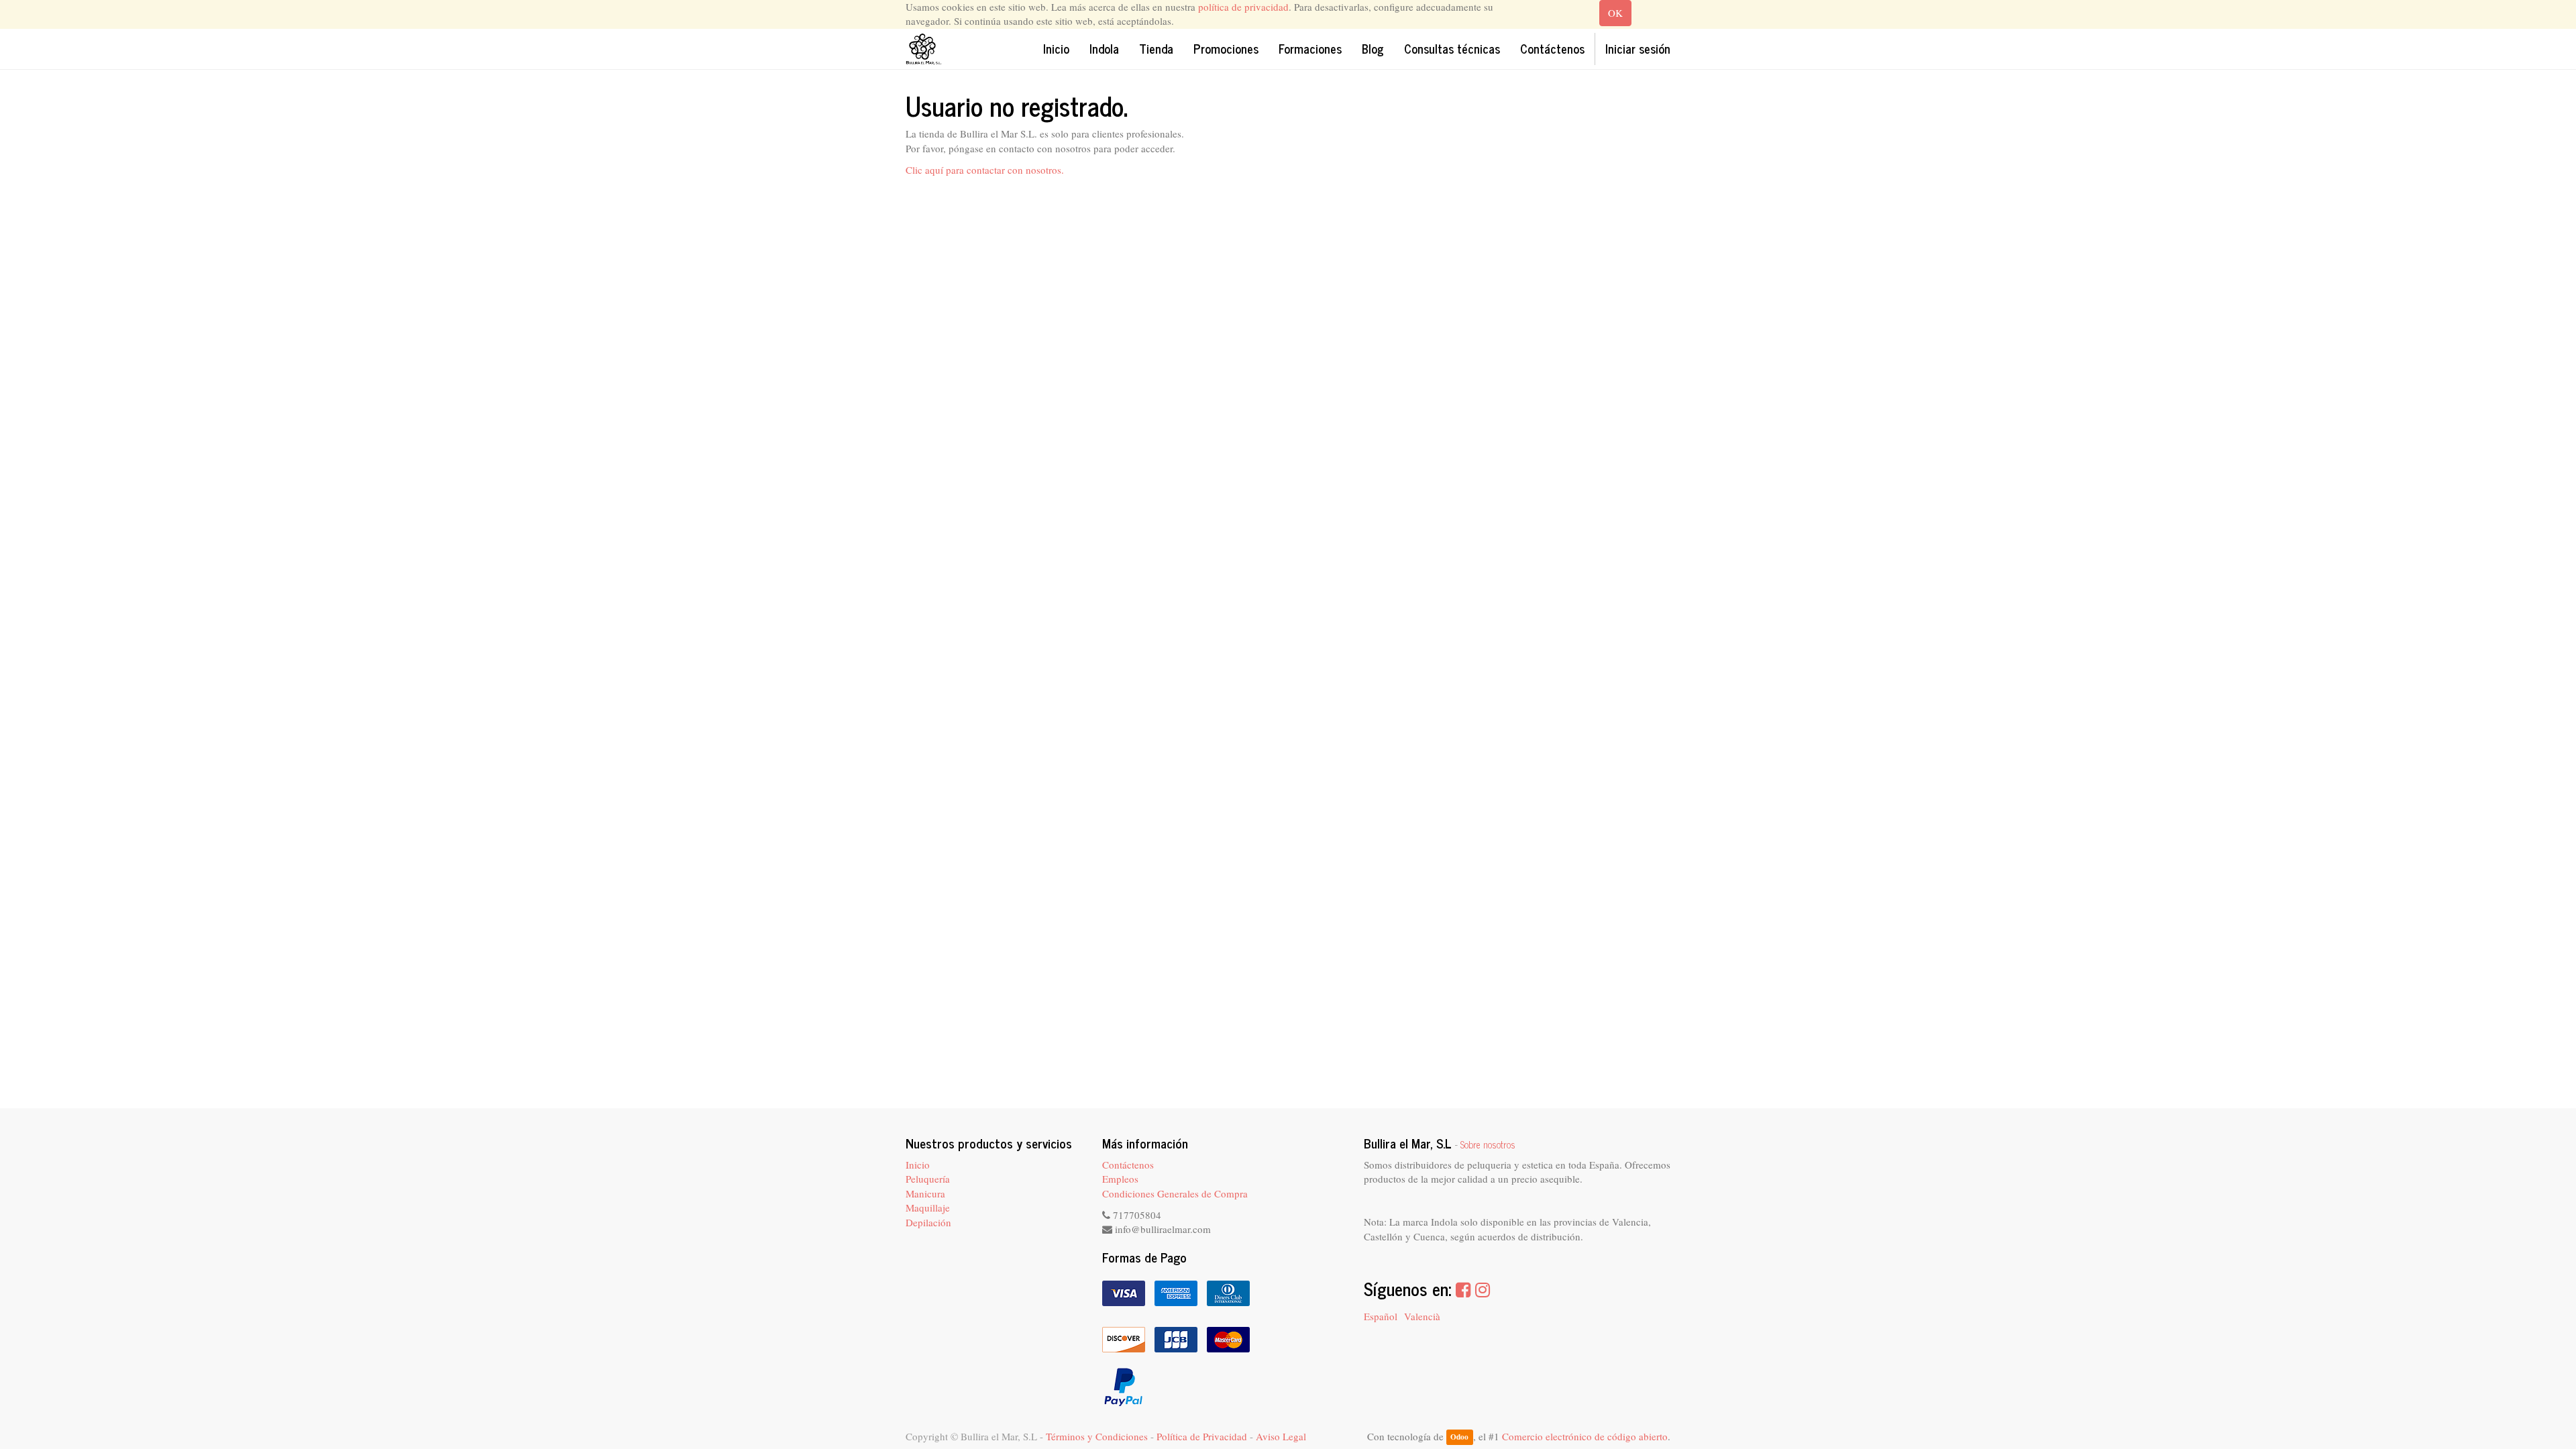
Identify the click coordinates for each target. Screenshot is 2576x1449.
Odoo (1459, 1437)
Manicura (925, 1193)
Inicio (918, 1165)
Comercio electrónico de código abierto (1585, 1436)
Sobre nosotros (1488, 1144)
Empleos (1120, 1179)
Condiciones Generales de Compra (1175, 1193)
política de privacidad (1243, 7)
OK (1615, 13)
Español (1381, 1316)
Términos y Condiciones (1097, 1436)
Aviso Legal (1281, 1436)
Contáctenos (1128, 1165)
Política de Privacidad (1202, 1436)
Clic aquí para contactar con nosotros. (985, 170)
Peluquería (928, 1179)
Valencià (1422, 1316)
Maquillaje (928, 1207)
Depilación (928, 1222)
